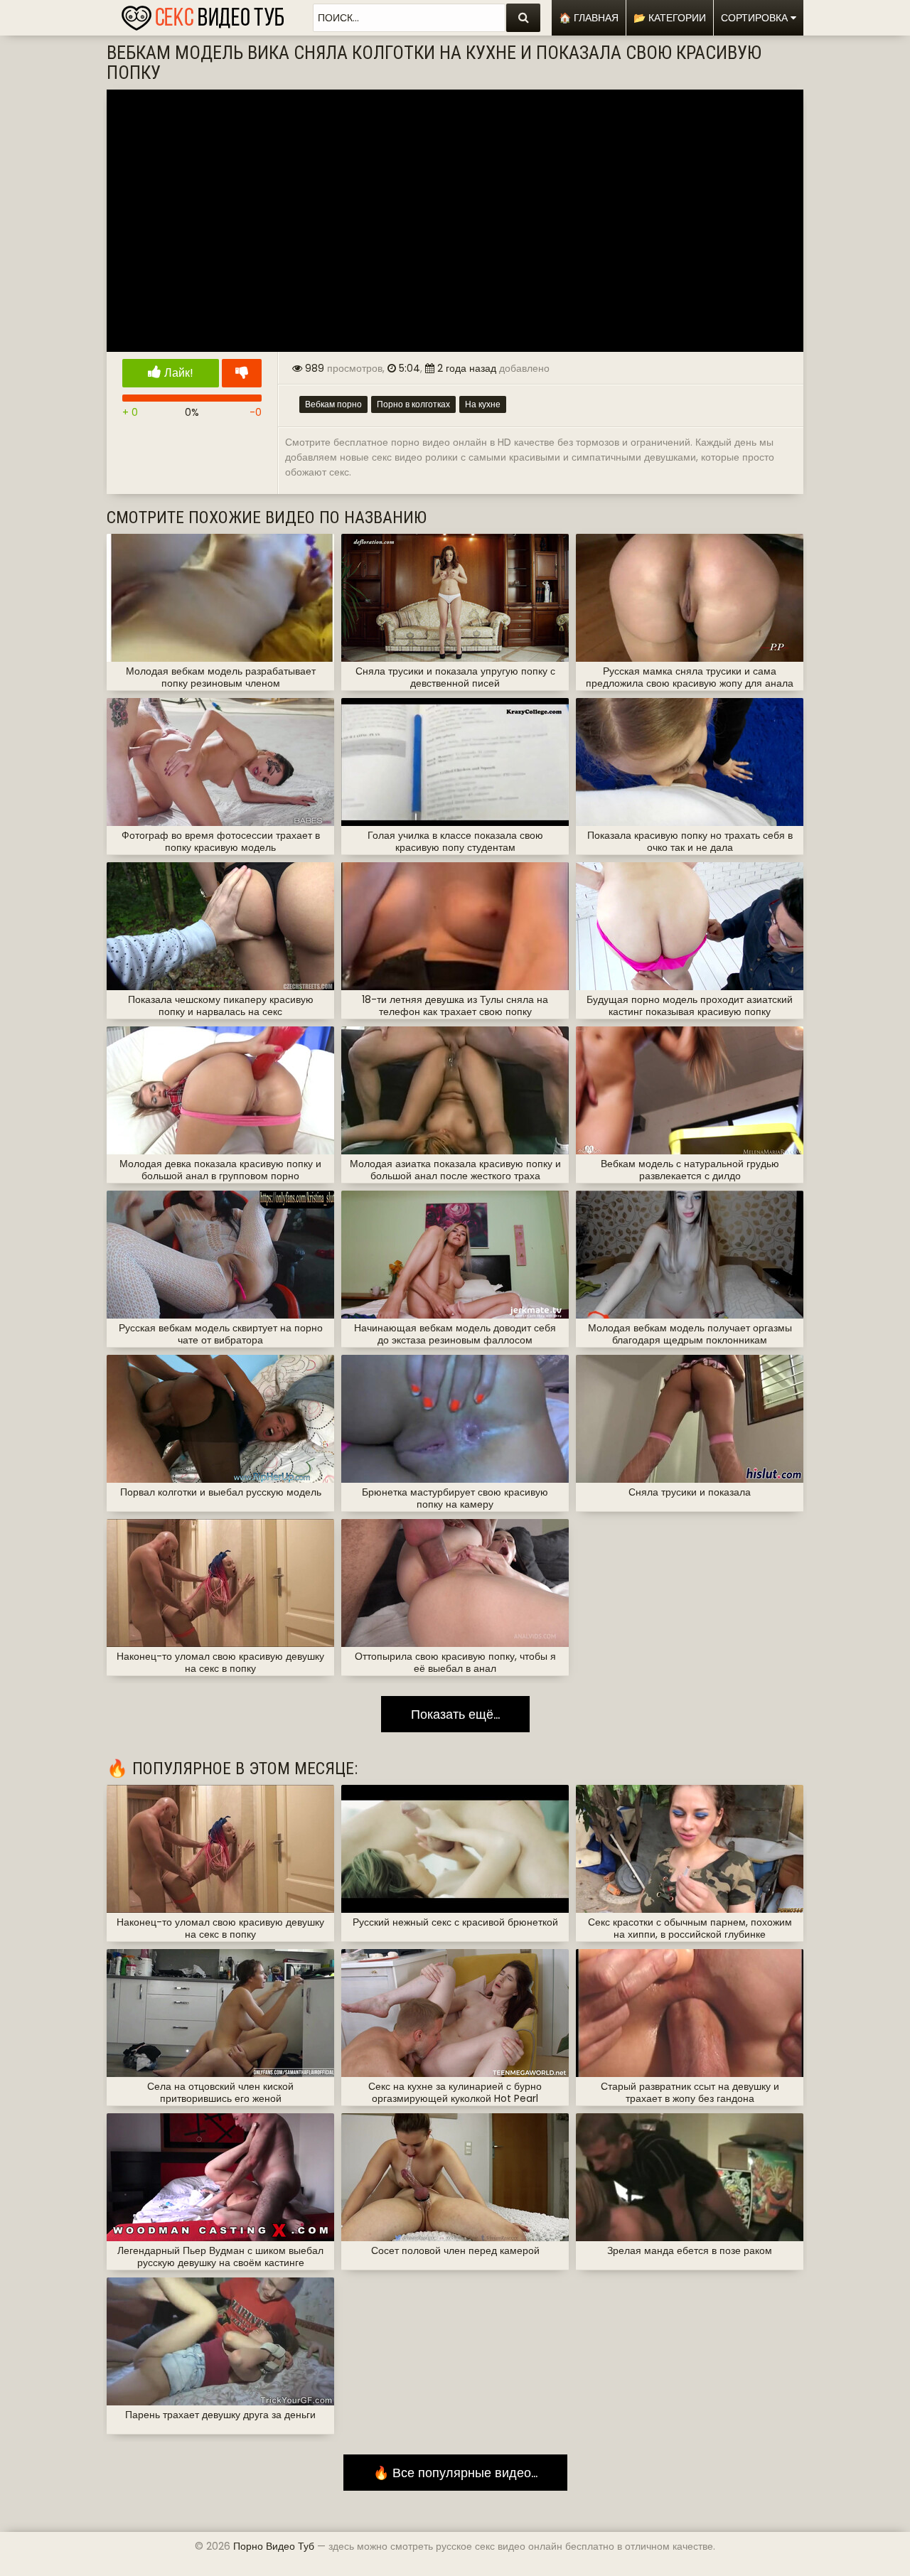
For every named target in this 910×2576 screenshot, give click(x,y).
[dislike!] (242, 373)
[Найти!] (523, 18)
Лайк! (177, 373)
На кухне (483, 404)
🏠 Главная (589, 18)
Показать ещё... (455, 1714)
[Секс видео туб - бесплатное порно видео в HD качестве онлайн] (203, 14)
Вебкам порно (333, 404)
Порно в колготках (413, 404)
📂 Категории (670, 18)
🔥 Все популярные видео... (455, 2473)
